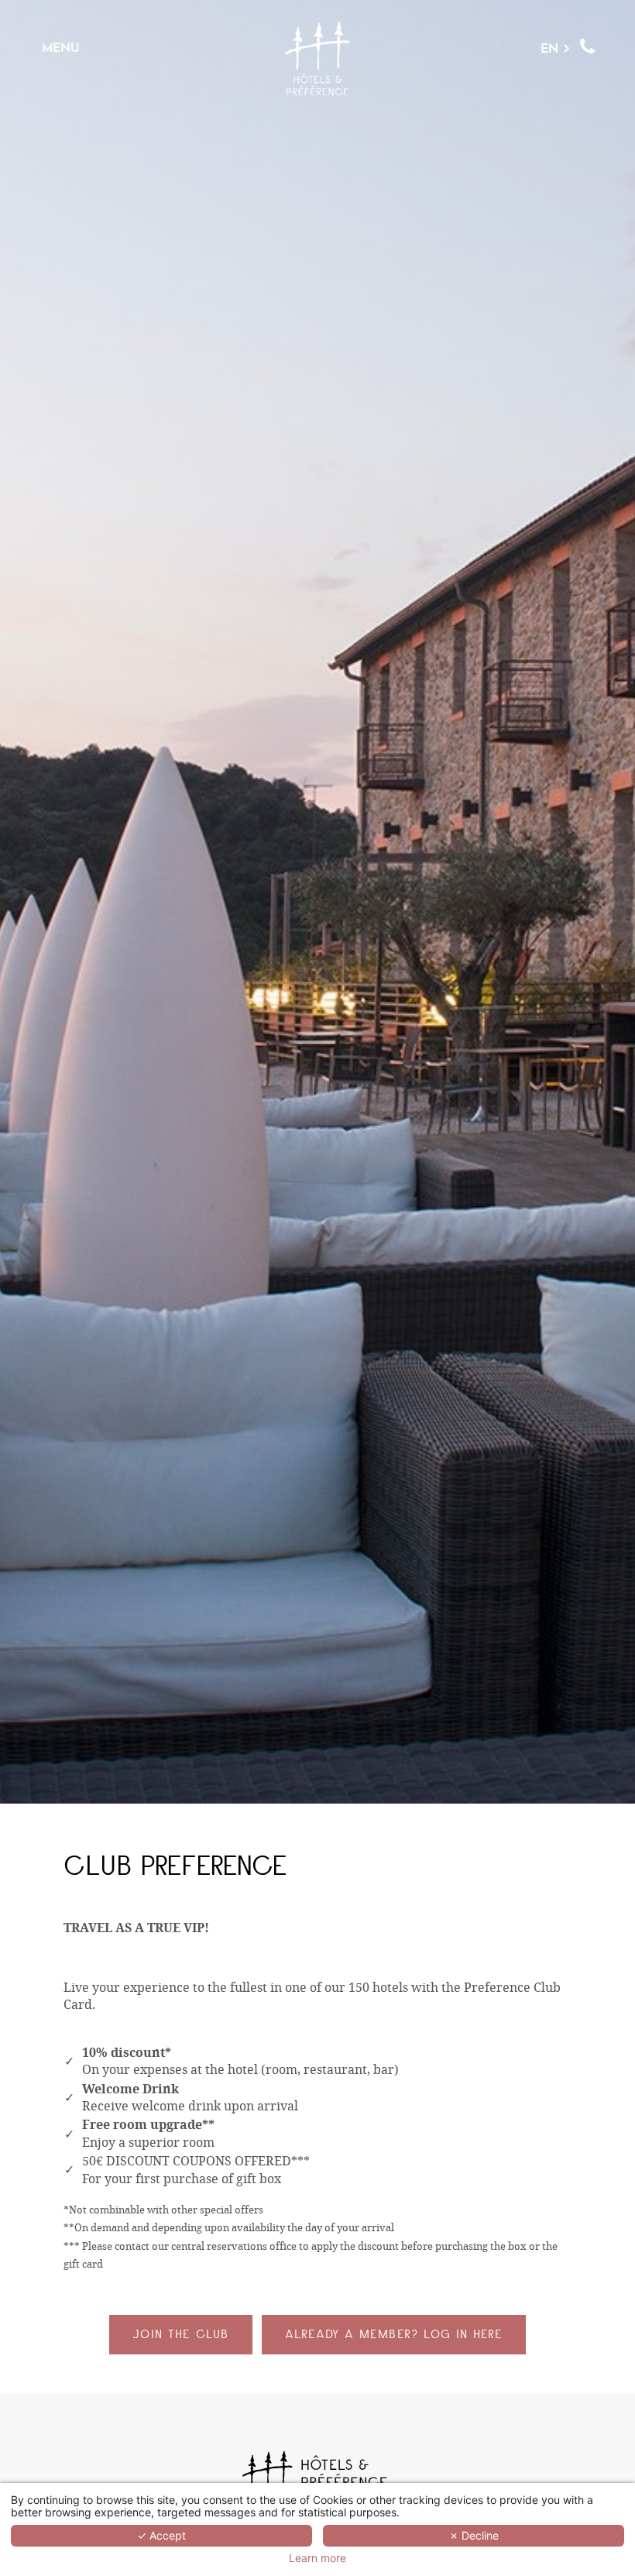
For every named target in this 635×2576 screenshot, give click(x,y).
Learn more (317, 2558)
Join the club (181, 2334)
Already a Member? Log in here (394, 2334)
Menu (61, 48)
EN (549, 48)
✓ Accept (161, 2535)
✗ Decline (474, 2535)
